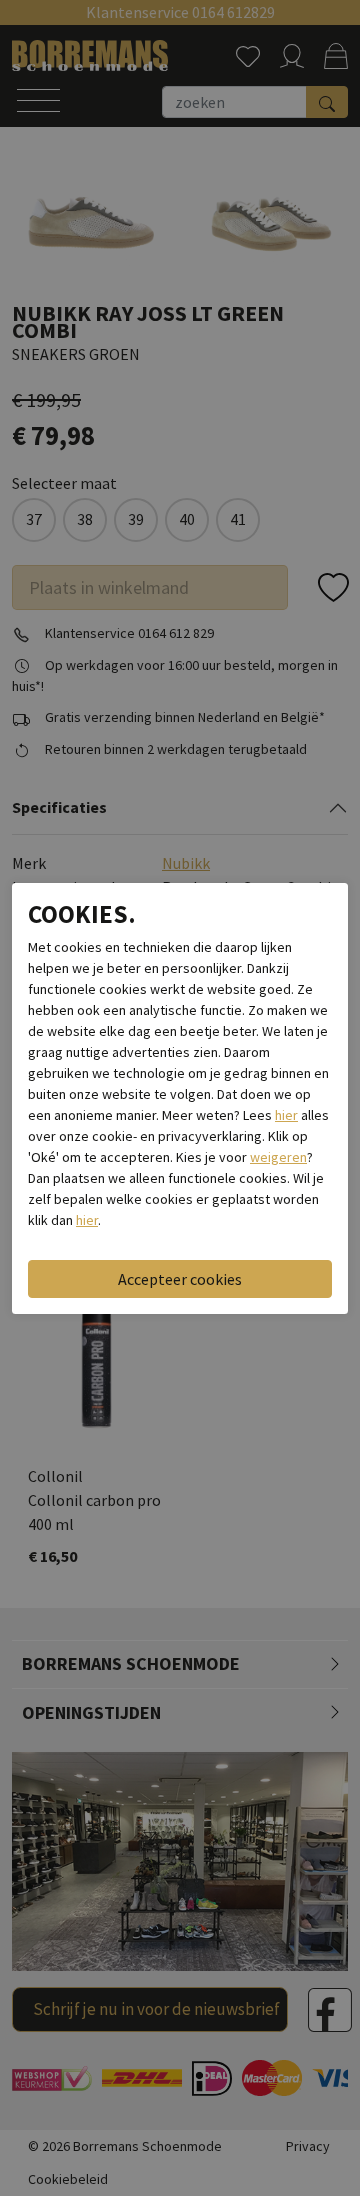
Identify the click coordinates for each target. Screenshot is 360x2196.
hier (286, 1115)
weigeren (278, 1157)
